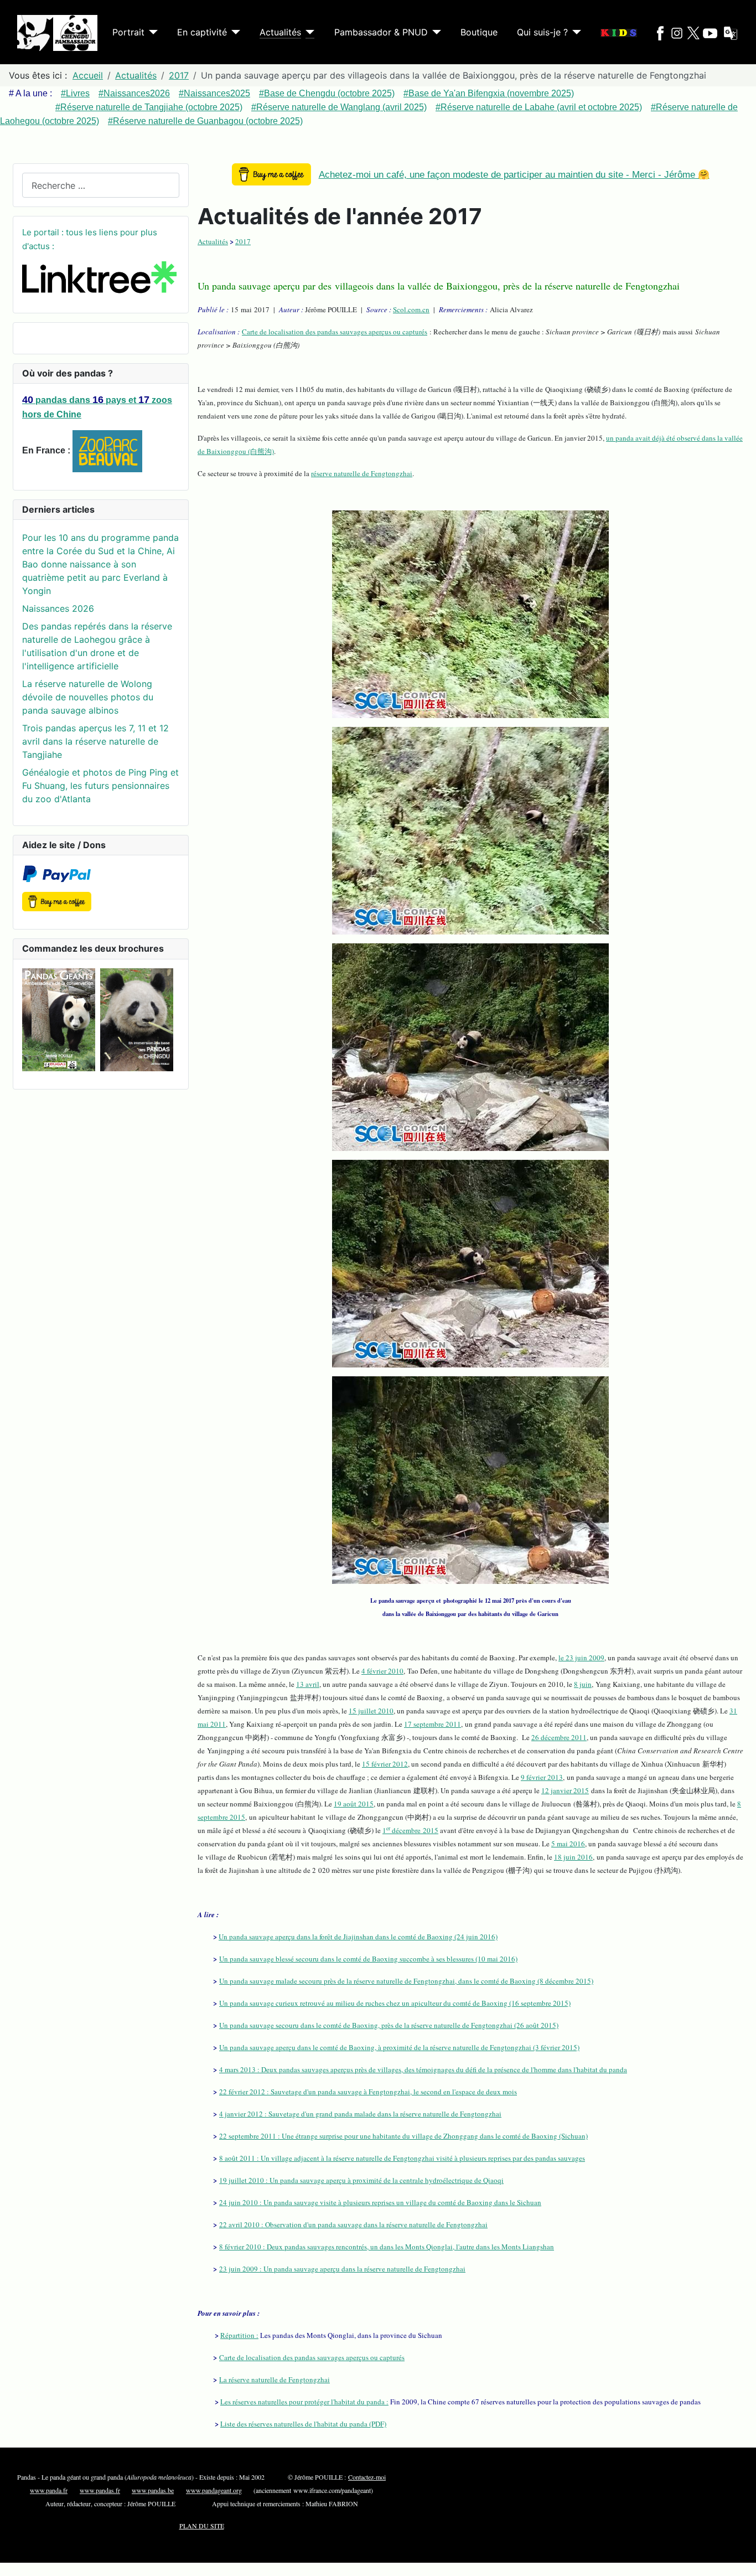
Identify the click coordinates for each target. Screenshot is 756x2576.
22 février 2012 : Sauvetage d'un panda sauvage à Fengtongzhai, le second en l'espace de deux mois (368, 2092)
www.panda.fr (49, 2490)
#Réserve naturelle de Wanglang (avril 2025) (339, 107)
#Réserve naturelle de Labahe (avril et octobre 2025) (539, 107)
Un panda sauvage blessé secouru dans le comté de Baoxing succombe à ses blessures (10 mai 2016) (368, 1959)
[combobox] (101, 185)
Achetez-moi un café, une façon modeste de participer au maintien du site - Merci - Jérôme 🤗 (514, 175)
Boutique (479, 32)
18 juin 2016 (573, 1857)
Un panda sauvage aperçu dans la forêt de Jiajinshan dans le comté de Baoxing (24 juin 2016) (358, 1937)
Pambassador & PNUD (381, 32)
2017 (243, 241)
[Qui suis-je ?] (574, 32)
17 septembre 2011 (433, 1724)
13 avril (308, 1684)
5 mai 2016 (568, 1844)
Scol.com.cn (411, 309)
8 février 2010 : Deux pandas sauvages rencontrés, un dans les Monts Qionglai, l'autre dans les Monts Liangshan (387, 2247)
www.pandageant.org (214, 2490)
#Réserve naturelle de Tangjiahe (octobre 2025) (149, 107)
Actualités (280, 32)
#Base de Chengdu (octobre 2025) (327, 93)
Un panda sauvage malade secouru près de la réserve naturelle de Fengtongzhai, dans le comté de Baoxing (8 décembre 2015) (406, 1981)
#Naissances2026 (134, 93)
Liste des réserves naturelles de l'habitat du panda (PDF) (303, 2424)
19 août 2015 (354, 1804)
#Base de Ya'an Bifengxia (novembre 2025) (489, 93)
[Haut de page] (742, 2562)
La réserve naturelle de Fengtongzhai (275, 2379)
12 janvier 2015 (565, 1790)
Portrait (128, 32)
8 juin (583, 1684)
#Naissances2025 (214, 93)
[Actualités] (308, 32)
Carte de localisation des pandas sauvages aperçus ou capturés (335, 332)
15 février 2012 (385, 1764)
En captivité (202, 32)
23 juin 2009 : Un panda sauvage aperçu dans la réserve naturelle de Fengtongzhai (342, 2269)
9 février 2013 (542, 1777)
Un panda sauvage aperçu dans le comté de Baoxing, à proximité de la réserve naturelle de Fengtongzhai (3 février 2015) (399, 2047)
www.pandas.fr (100, 2490)
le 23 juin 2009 (581, 1658)
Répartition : (239, 2335)
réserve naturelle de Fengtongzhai (362, 473)
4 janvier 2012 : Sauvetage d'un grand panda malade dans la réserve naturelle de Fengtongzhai (360, 2114)
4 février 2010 (382, 1671)
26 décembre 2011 (559, 1737)
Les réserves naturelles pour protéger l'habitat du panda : (304, 2402)
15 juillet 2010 (371, 1711)
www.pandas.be (153, 2490)
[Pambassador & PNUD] (434, 32)
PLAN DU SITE (202, 2526)
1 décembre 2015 (410, 1830)
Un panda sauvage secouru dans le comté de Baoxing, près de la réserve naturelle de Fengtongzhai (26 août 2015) (389, 2025)
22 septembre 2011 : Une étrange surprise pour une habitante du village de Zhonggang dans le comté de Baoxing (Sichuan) (403, 2136)
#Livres (75, 93)
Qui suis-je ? (542, 32)
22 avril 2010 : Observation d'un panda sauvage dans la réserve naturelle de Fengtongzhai (353, 2224)
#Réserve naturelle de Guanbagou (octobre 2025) (205, 121)
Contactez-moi (367, 2477)
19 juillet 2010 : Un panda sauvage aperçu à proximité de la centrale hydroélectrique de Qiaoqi (361, 2180)
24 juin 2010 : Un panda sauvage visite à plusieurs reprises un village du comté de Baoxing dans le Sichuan (380, 2202)
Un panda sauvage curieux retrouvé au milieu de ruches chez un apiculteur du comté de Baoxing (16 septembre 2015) (395, 2003)
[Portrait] (151, 32)
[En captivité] (234, 32)
